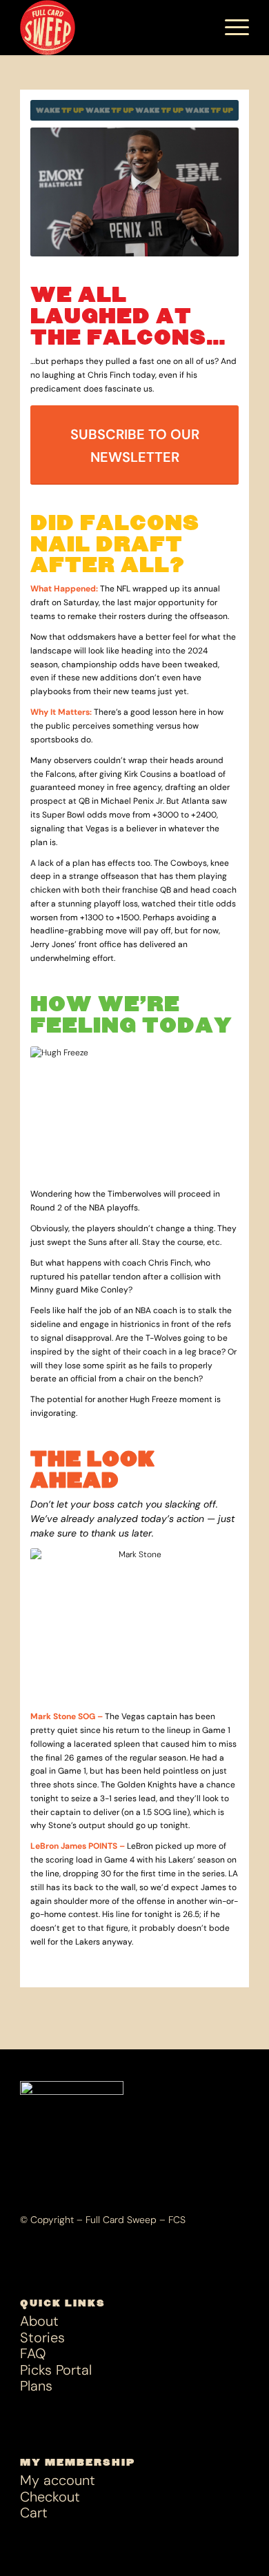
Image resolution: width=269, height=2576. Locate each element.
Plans (36, 2386)
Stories (42, 2338)
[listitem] (134, 1519)
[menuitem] (198, 28)
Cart (34, 2513)
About (39, 2321)
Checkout (50, 2497)
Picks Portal (56, 2370)
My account (58, 2481)
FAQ (33, 2354)
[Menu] (230, 28)
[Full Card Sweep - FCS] (111, 28)
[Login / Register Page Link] (198, 28)
